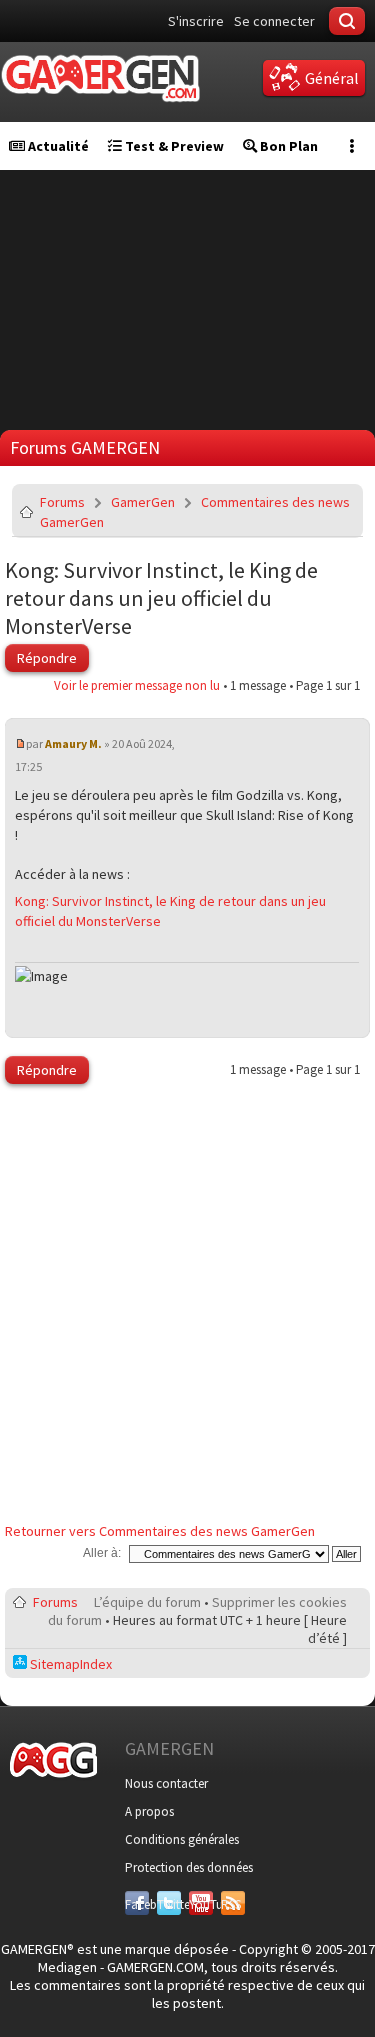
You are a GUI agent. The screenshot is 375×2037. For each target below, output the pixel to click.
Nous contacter (166, 1783)
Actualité (57, 146)
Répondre (47, 658)
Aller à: (102, 1553)
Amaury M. (73, 743)
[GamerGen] (100, 78)
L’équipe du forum (147, 1602)
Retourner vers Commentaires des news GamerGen (160, 1531)
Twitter (169, 1904)
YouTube (201, 1904)
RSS (231, 1904)
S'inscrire (196, 21)
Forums (62, 502)
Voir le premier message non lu (137, 685)
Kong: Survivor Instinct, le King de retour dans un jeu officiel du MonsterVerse (161, 598)
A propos (149, 1811)
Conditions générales (182, 1839)
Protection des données (189, 1867)
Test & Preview (173, 146)
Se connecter (274, 21)
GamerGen (143, 502)
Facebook (137, 1904)
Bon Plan (287, 146)
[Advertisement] (187, 1308)
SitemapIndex (69, 1664)
